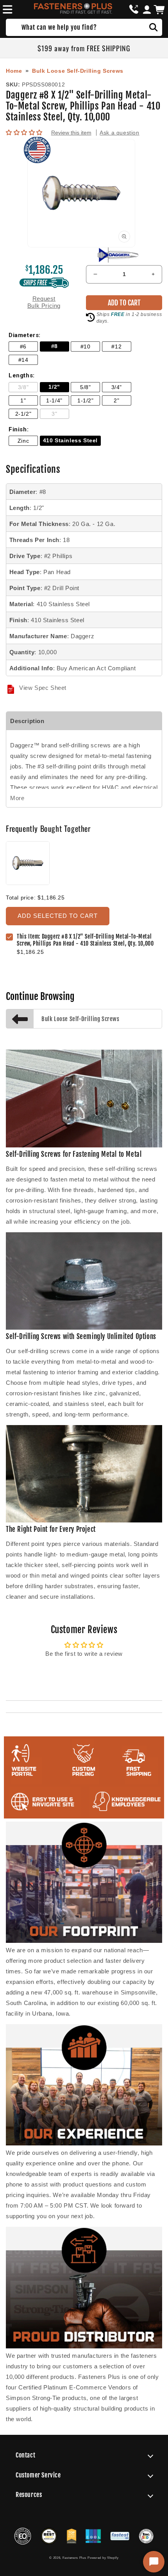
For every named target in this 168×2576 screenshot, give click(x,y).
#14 (23, 360)
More (17, 798)
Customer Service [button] (38, 2475)
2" (116, 401)
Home (14, 71)
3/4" (117, 387)
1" (23, 401)
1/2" (54, 387)
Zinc (23, 441)
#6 (23, 347)
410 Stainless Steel (70, 441)
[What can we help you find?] (154, 27)
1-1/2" (86, 401)
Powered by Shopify (103, 2558)
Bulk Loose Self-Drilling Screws (78, 71)
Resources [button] (29, 2495)
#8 (55, 346)
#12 (116, 347)
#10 (86, 347)
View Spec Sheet (43, 688)
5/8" (85, 387)
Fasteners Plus (74, 2558)
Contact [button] (25, 2455)
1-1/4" (54, 401)
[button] (6, 9)
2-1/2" (23, 414)
